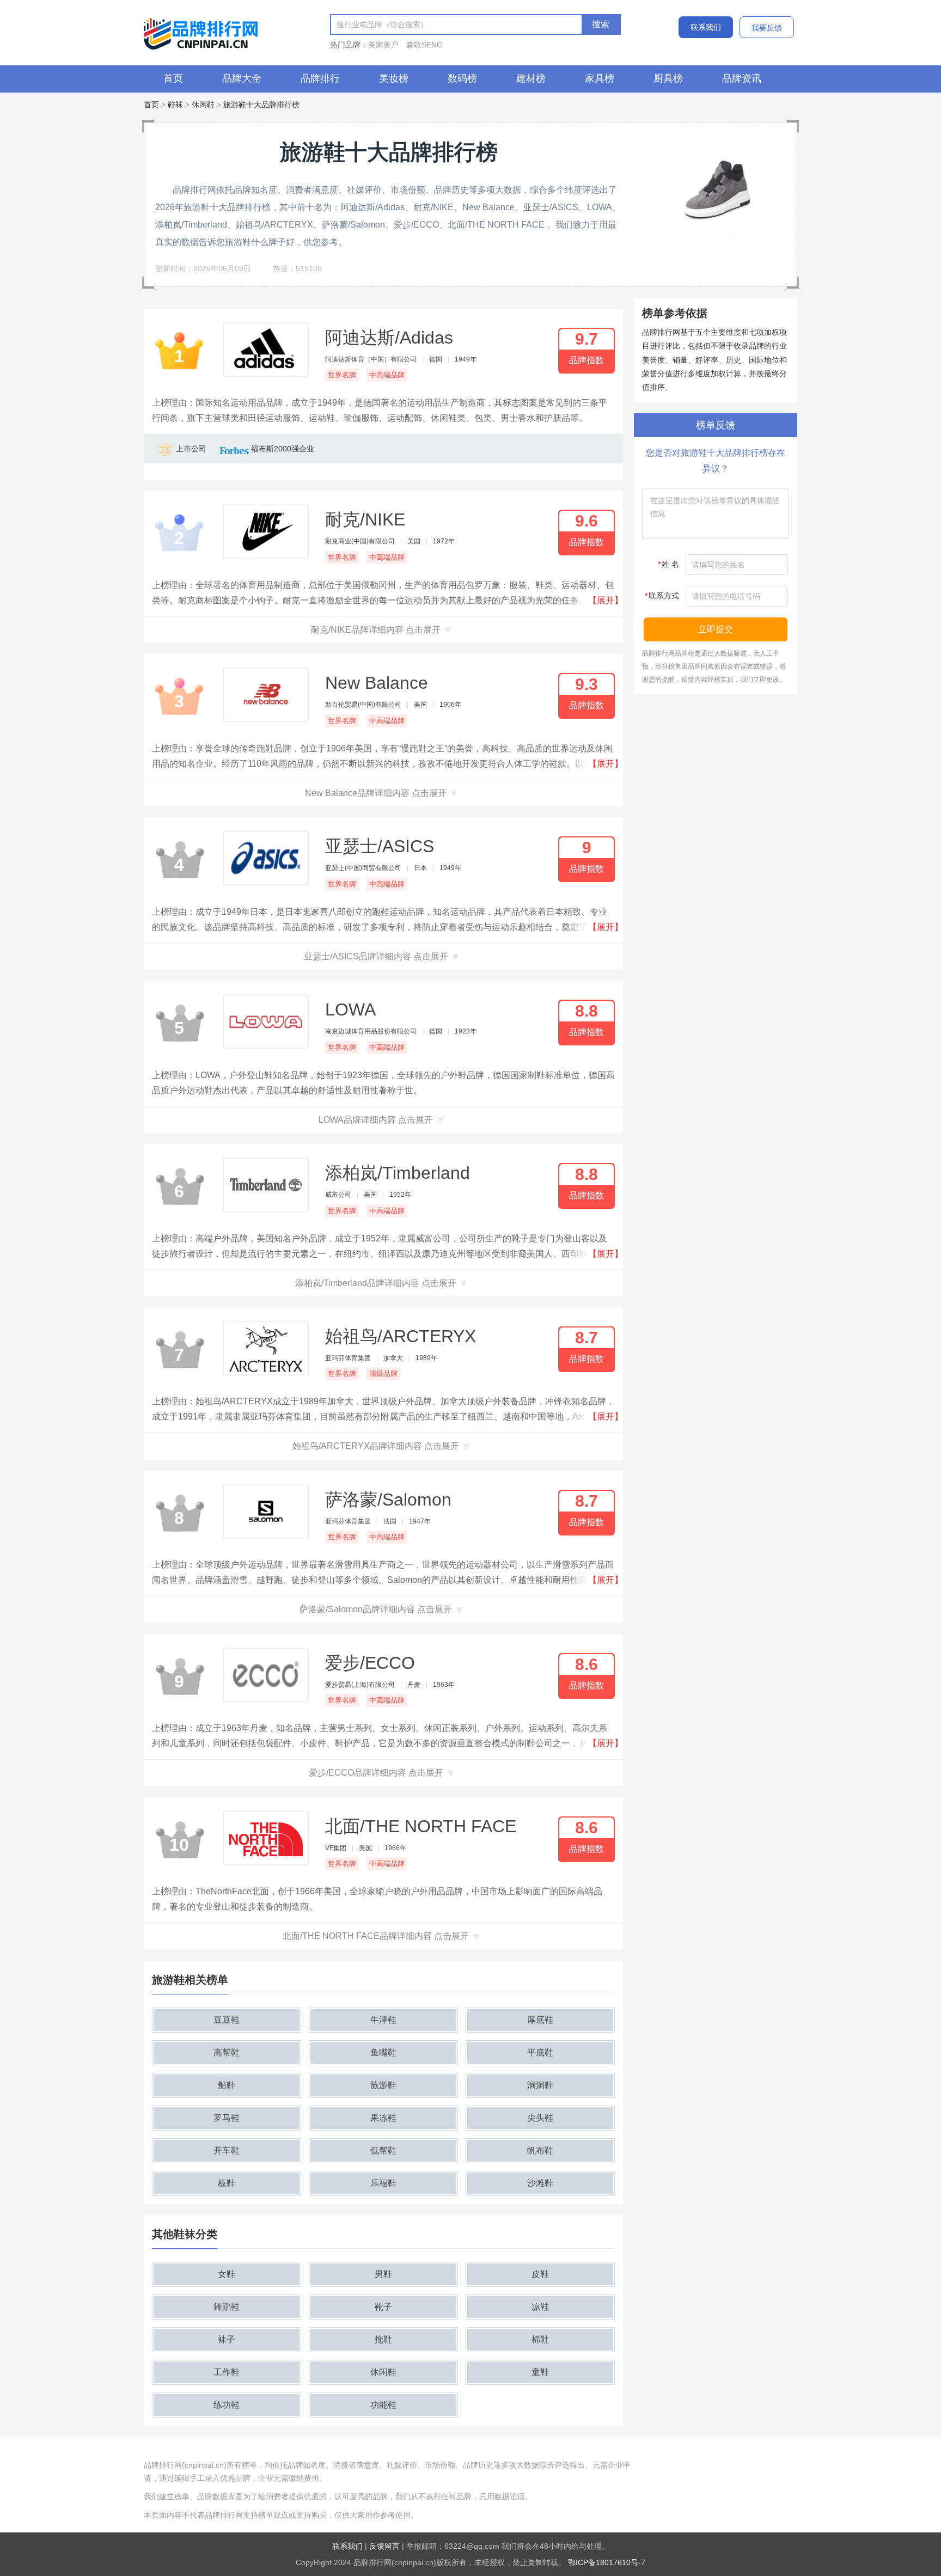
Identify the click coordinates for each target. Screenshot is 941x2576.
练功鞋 (227, 2405)
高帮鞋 (227, 2052)
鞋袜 (175, 105)
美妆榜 (394, 78)
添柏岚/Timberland (398, 1173)
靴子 (383, 2307)
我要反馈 (767, 28)
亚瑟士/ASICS (380, 846)
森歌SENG (424, 45)
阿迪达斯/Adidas (389, 338)
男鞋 (383, 2274)
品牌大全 (242, 78)
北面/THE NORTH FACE (421, 1826)
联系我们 (706, 27)
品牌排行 (320, 78)
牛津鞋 (383, 2020)
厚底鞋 (540, 2020)
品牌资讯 (742, 78)
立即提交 (716, 629)
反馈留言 (384, 2546)
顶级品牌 (383, 1373)
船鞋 (227, 2085)
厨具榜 (668, 78)
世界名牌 (342, 375)
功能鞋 (383, 2405)
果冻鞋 (383, 2118)
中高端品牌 (387, 375)
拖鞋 (383, 2339)
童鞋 (540, 2372)
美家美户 (383, 45)
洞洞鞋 (540, 2085)
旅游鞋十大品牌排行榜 (261, 105)
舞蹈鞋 (227, 2307)
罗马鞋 (227, 2118)
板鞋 (227, 2183)
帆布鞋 (540, 2150)
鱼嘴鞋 (383, 2052)
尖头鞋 (540, 2118)
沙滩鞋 (540, 2183)
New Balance (377, 683)
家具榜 (600, 78)
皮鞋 (540, 2274)
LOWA (350, 1009)
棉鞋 (540, 2339)
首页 (173, 78)
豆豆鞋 (227, 2020)
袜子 (227, 2339)
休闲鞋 (203, 105)
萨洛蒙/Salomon (388, 1500)
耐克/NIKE (365, 519)
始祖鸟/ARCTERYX (401, 1336)
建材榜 (531, 78)
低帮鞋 (383, 2150)
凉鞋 (540, 2307)
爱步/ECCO (370, 1663)
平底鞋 (540, 2052)
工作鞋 (227, 2372)
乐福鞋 (383, 2183)
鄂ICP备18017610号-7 (607, 2562)
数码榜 (462, 78)
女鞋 (227, 2274)
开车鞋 (227, 2150)
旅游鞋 (383, 2085)
